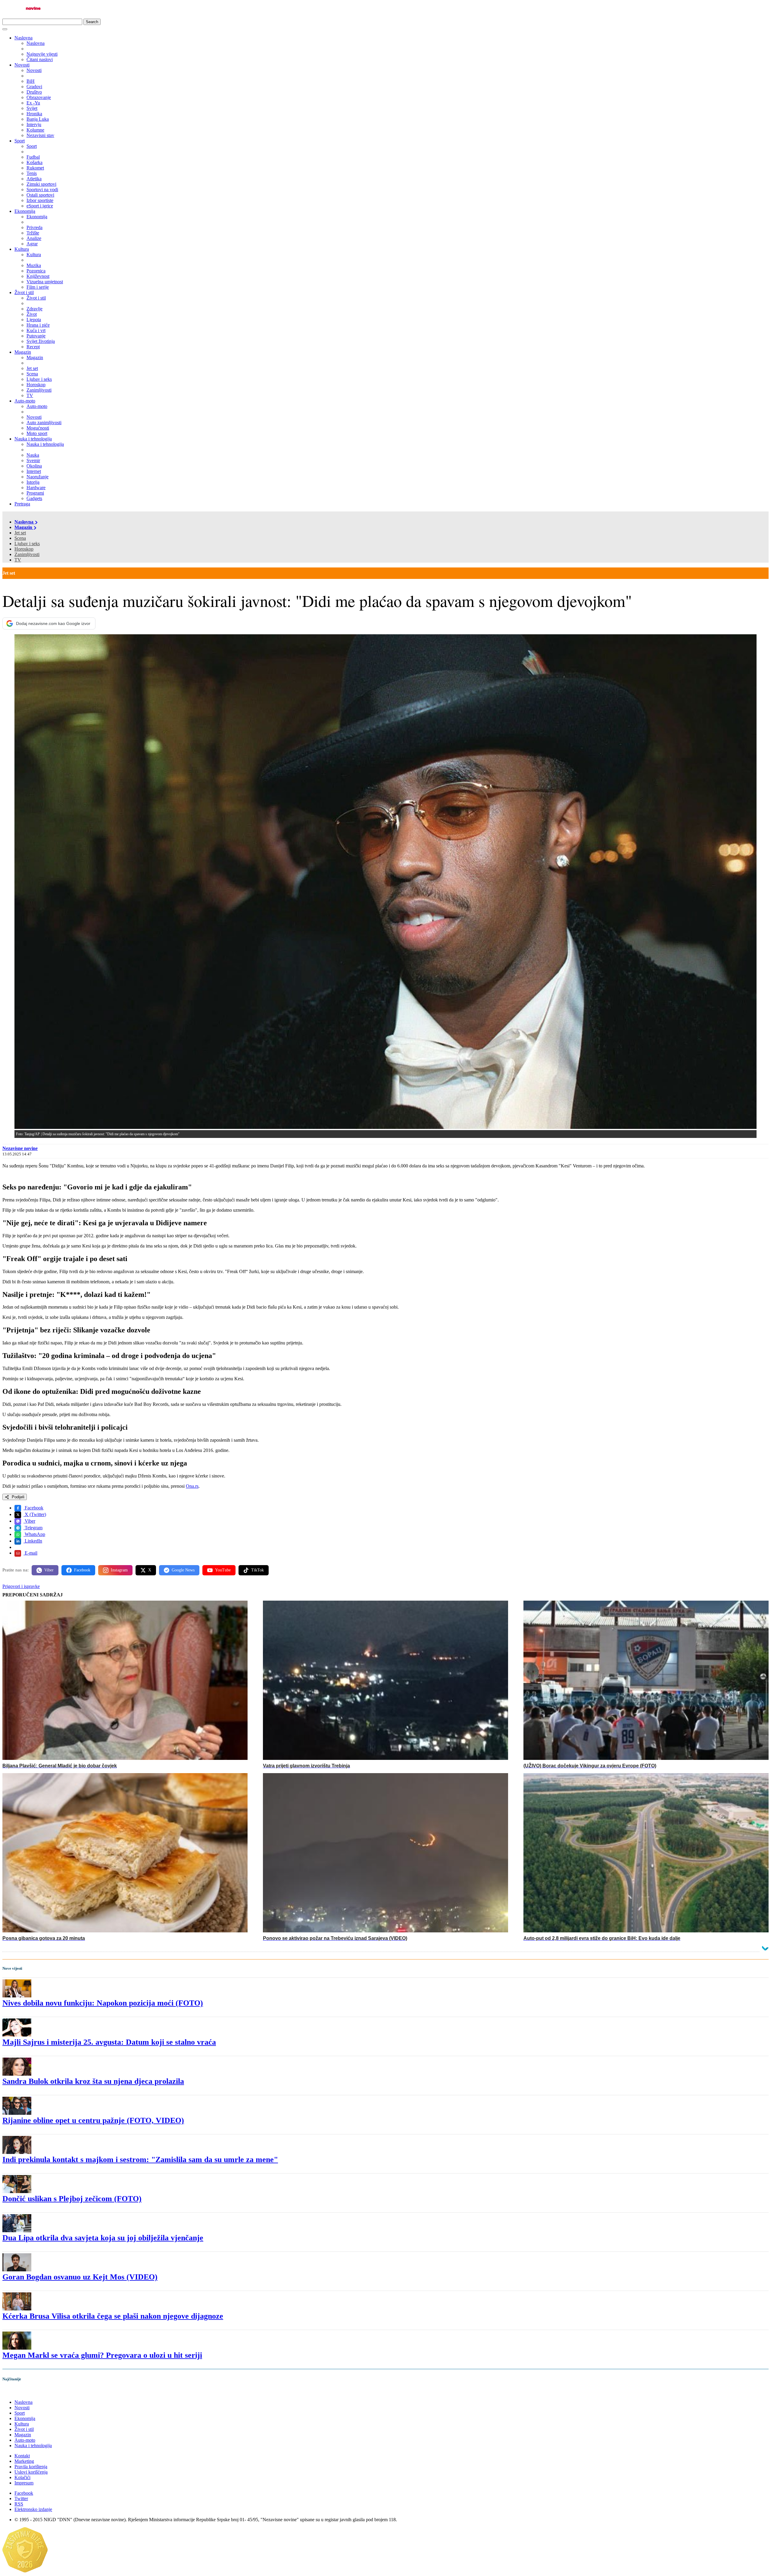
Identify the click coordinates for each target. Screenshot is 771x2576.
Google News (183, 1570)
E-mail (30, 1553)
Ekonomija (25, 211)
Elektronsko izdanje (33, 2509)
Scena (20, 538)
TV (18, 560)
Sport (20, 141)
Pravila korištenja (31, 2467)
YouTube (223, 1570)
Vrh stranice (20, 2392)
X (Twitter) (35, 1514)
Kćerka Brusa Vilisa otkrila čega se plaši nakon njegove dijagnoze (113, 2316)
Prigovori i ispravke (21, 1586)
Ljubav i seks (27, 544)
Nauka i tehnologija (33, 439)
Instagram (119, 1570)
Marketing (24, 2461)
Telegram (33, 1528)
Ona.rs (192, 1486)
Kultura (22, 249)
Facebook (33, 1508)
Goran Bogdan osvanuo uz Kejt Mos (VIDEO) (80, 2277)
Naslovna (23, 38)
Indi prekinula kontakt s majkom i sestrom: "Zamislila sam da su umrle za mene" (140, 2160)
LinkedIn (33, 1541)
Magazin (23, 352)
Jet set (20, 533)
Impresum (24, 2483)
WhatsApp (34, 1534)
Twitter (21, 2498)
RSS (19, 2504)
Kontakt (22, 2456)
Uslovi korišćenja (31, 2472)
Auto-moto (25, 401)
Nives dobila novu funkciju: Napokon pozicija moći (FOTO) (103, 2003)
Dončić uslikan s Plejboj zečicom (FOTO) (72, 2199)
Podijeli (17, 1497)
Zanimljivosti (27, 554)
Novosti (22, 65)
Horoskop (24, 549)
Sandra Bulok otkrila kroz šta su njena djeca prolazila (93, 2081)
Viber (29, 1521)
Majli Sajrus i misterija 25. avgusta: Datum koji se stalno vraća (109, 2042)
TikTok (258, 1570)
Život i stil (24, 292)
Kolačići (22, 2477)
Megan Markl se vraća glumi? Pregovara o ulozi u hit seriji (102, 2355)
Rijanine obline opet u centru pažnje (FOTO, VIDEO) (93, 2120)
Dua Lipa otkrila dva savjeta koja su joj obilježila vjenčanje (103, 2238)
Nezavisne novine (20, 1148)
